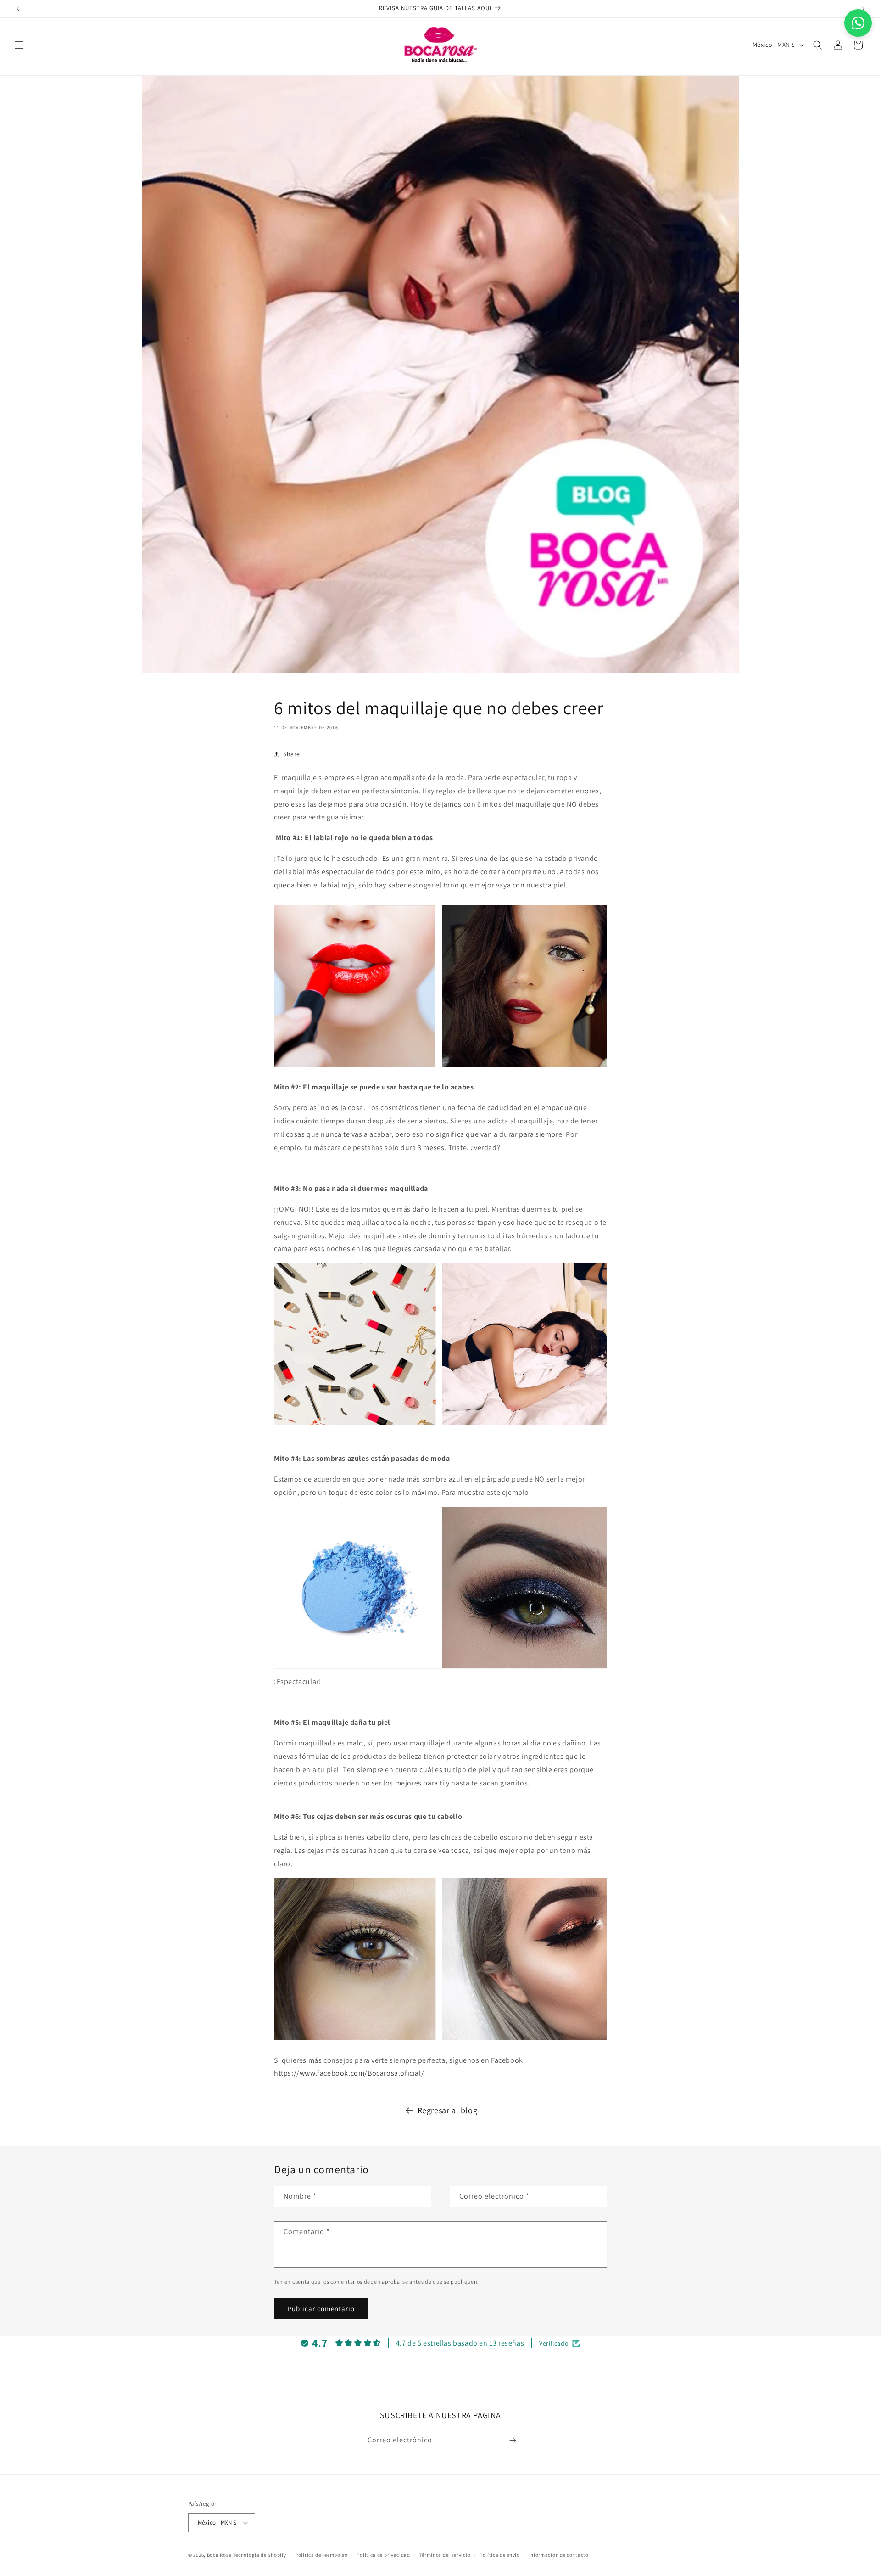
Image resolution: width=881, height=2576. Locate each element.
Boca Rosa (219, 2555)
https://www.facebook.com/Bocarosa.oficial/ (350, 2073)
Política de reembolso (321, 2555)
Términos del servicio (445, 2555)
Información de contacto (559, 2555)
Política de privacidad (383, 2555)
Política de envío (500, 2555)
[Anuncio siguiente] (863, 9)
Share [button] (292, 754)
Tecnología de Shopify (260, 2555)
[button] (19, 45)
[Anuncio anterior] (18, 9)
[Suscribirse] (513, 2440)
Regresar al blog (448, 2110)
